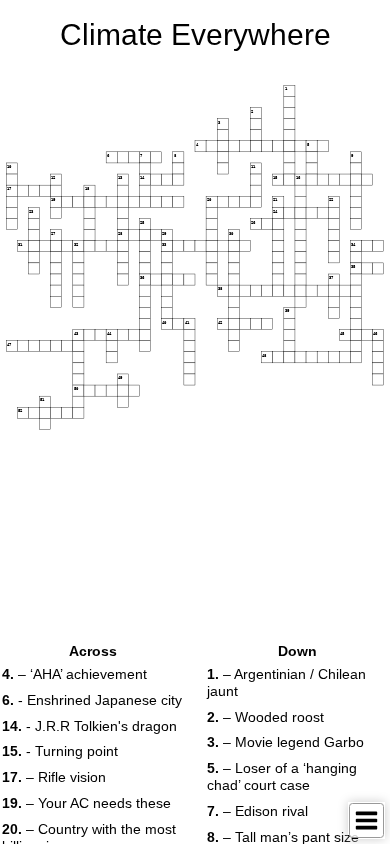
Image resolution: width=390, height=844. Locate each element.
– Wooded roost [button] (265, 717)
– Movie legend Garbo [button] (285, 742)
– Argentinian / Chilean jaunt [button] (286, 682)
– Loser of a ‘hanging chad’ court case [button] (282, 776)
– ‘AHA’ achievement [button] (74, 674)
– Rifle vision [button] (54, 777)
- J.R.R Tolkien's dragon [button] (89, 726)
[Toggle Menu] (366, 820)
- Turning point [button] (60, 751)
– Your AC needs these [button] (86, 803)
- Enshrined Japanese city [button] (92, 700)
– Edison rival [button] (257, 811)
